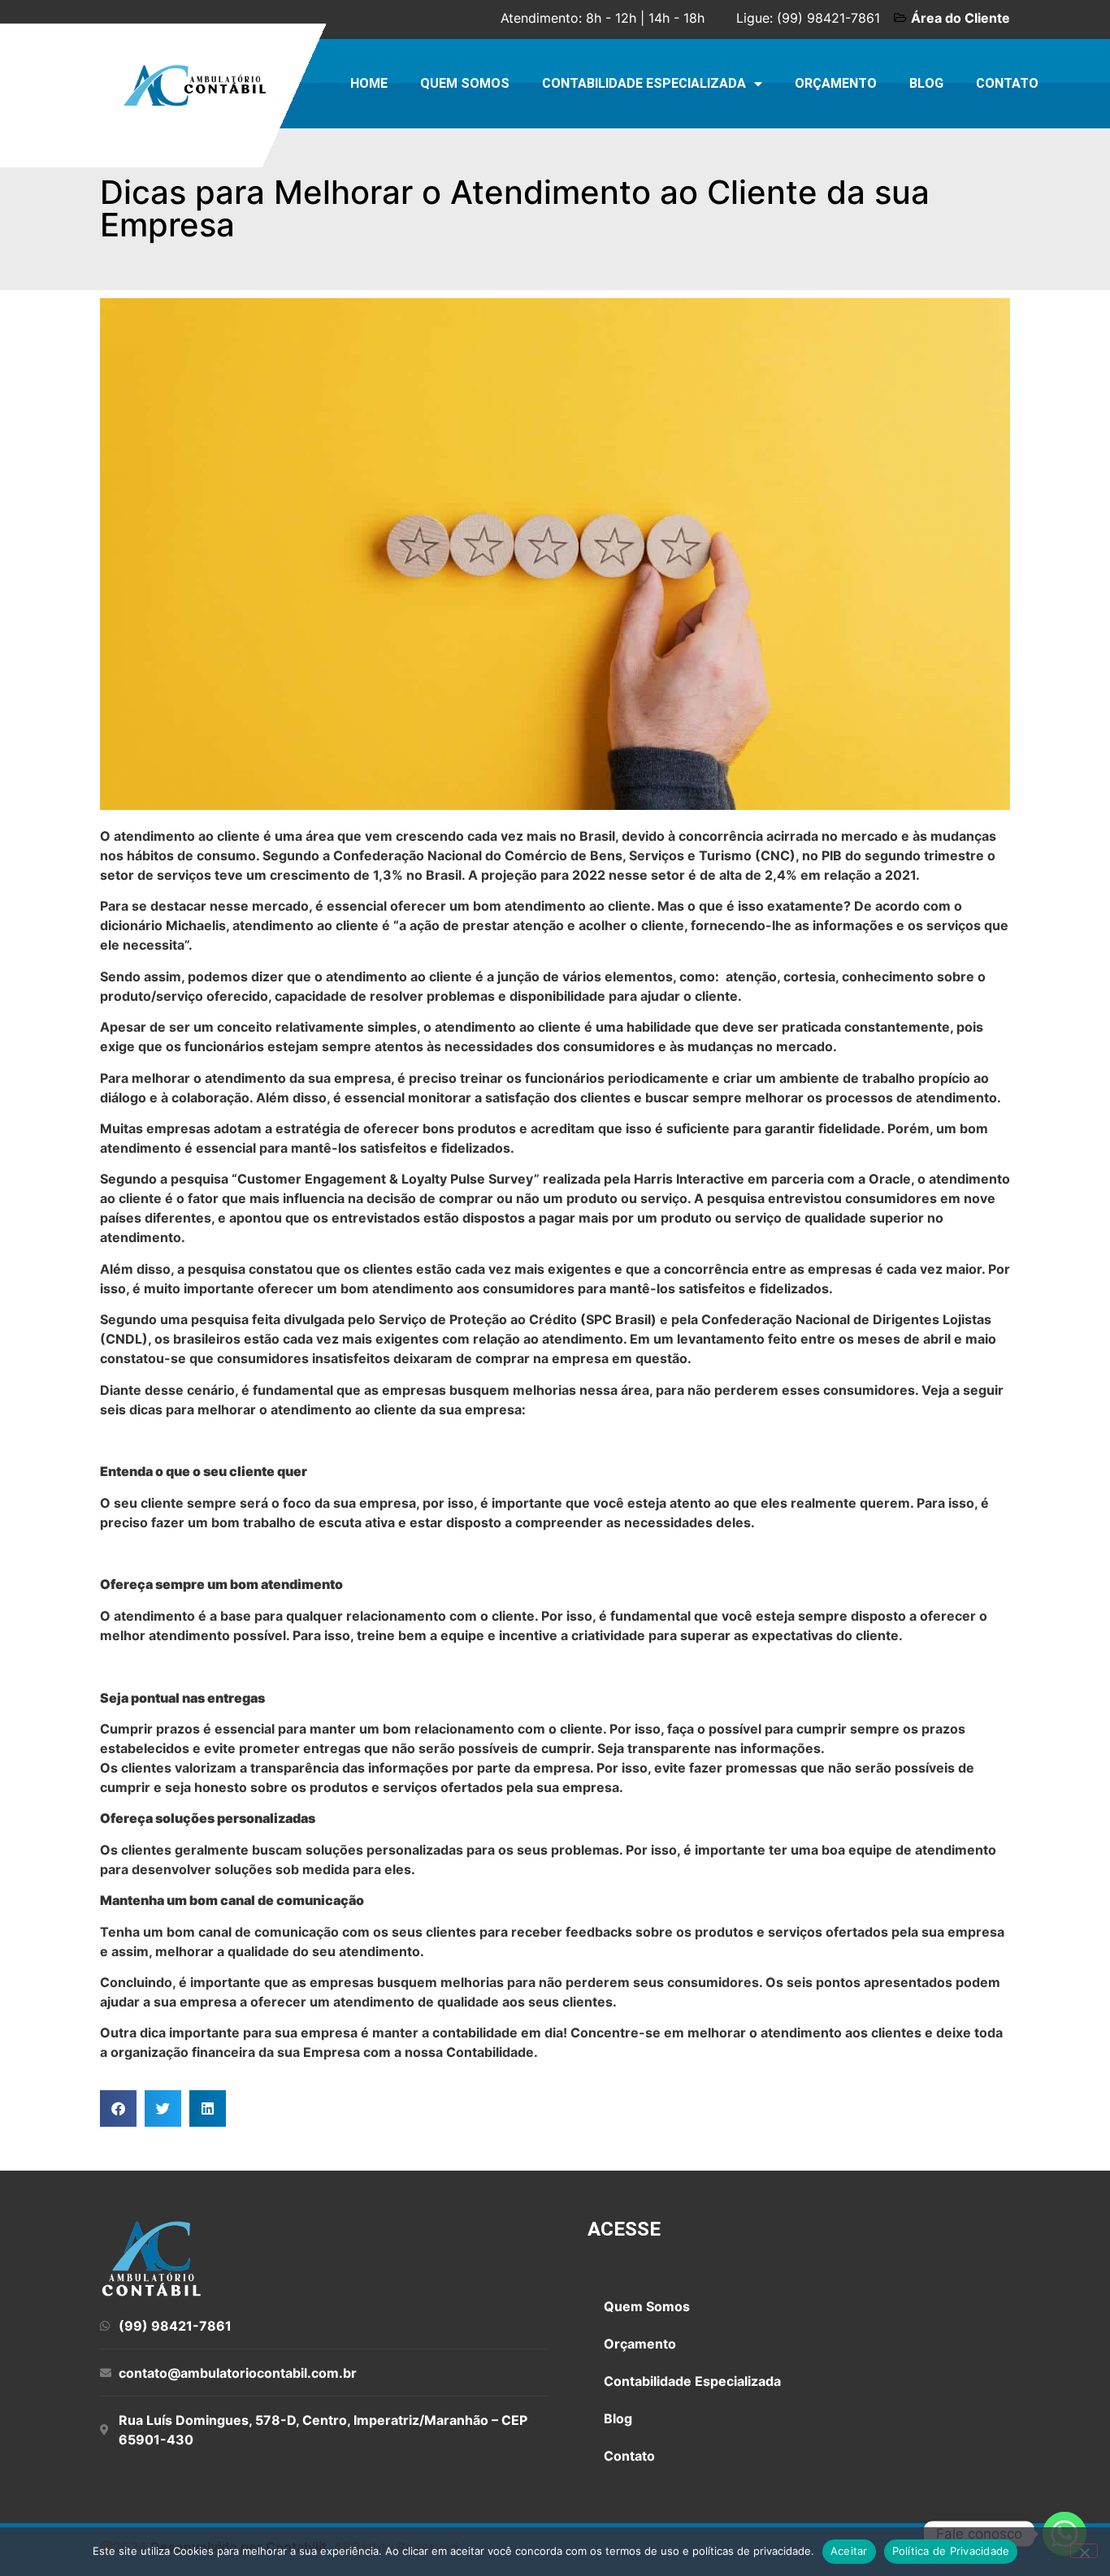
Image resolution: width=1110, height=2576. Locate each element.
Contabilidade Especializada (644, 83)
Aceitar (849, 2551)
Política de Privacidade (951, 2551)
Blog (926, 83)
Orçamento (836, 83)
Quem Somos (465, 83)
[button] (118, 2108)
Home (369, 83)
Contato (1007, 83)
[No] (1084, 2551)
